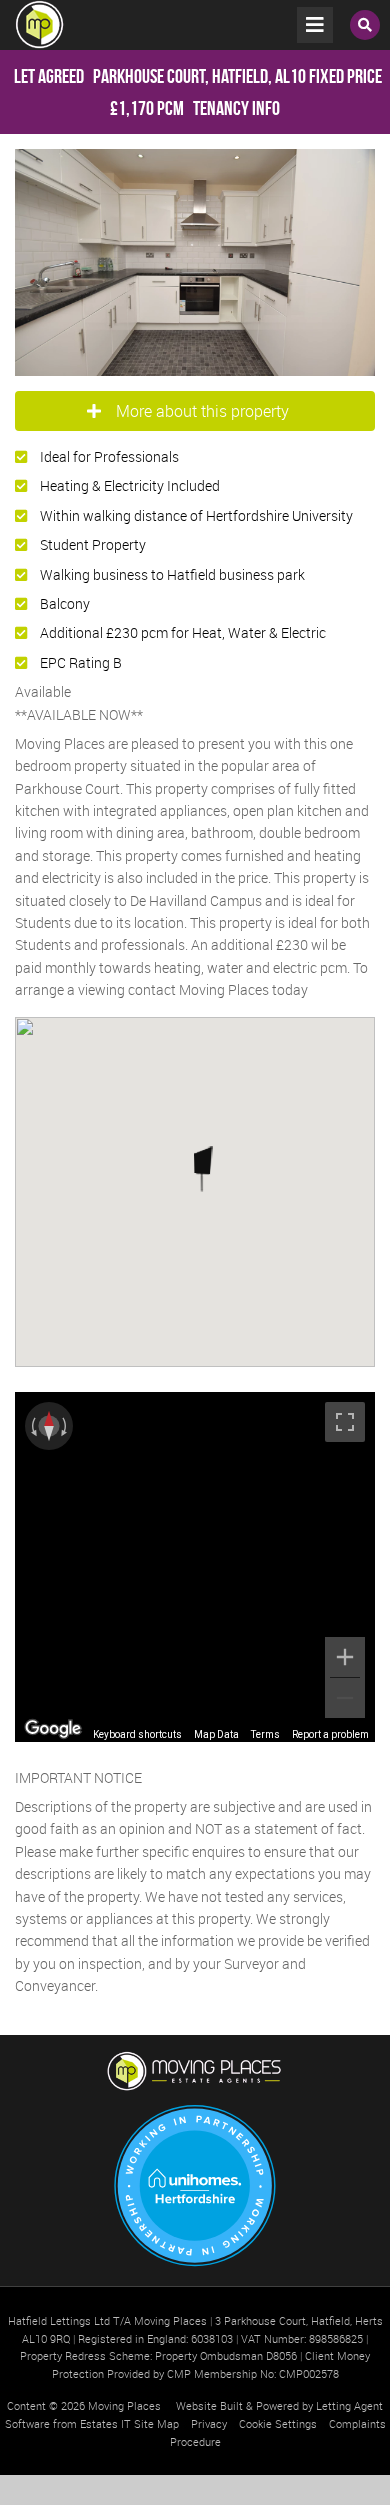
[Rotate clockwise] (66, 1426)
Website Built (209, 2405)
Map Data (216, 1734)
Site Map (156, 2423)
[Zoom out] (345, 1698)
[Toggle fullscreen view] (345, 1422)
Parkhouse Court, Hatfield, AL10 (160, 76)
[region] (195, 1567)
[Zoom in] (345, 1657)
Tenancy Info (236, 108)
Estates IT (105, 2423)
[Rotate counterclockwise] (32, 1426)
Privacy (209, 2423)
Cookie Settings (278, 2423)
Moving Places (124, 2405)
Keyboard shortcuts (137, 1734)
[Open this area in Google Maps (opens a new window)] (53, 1729)
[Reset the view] (49, 1426)
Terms (265, 1734)
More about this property (202, 411)
